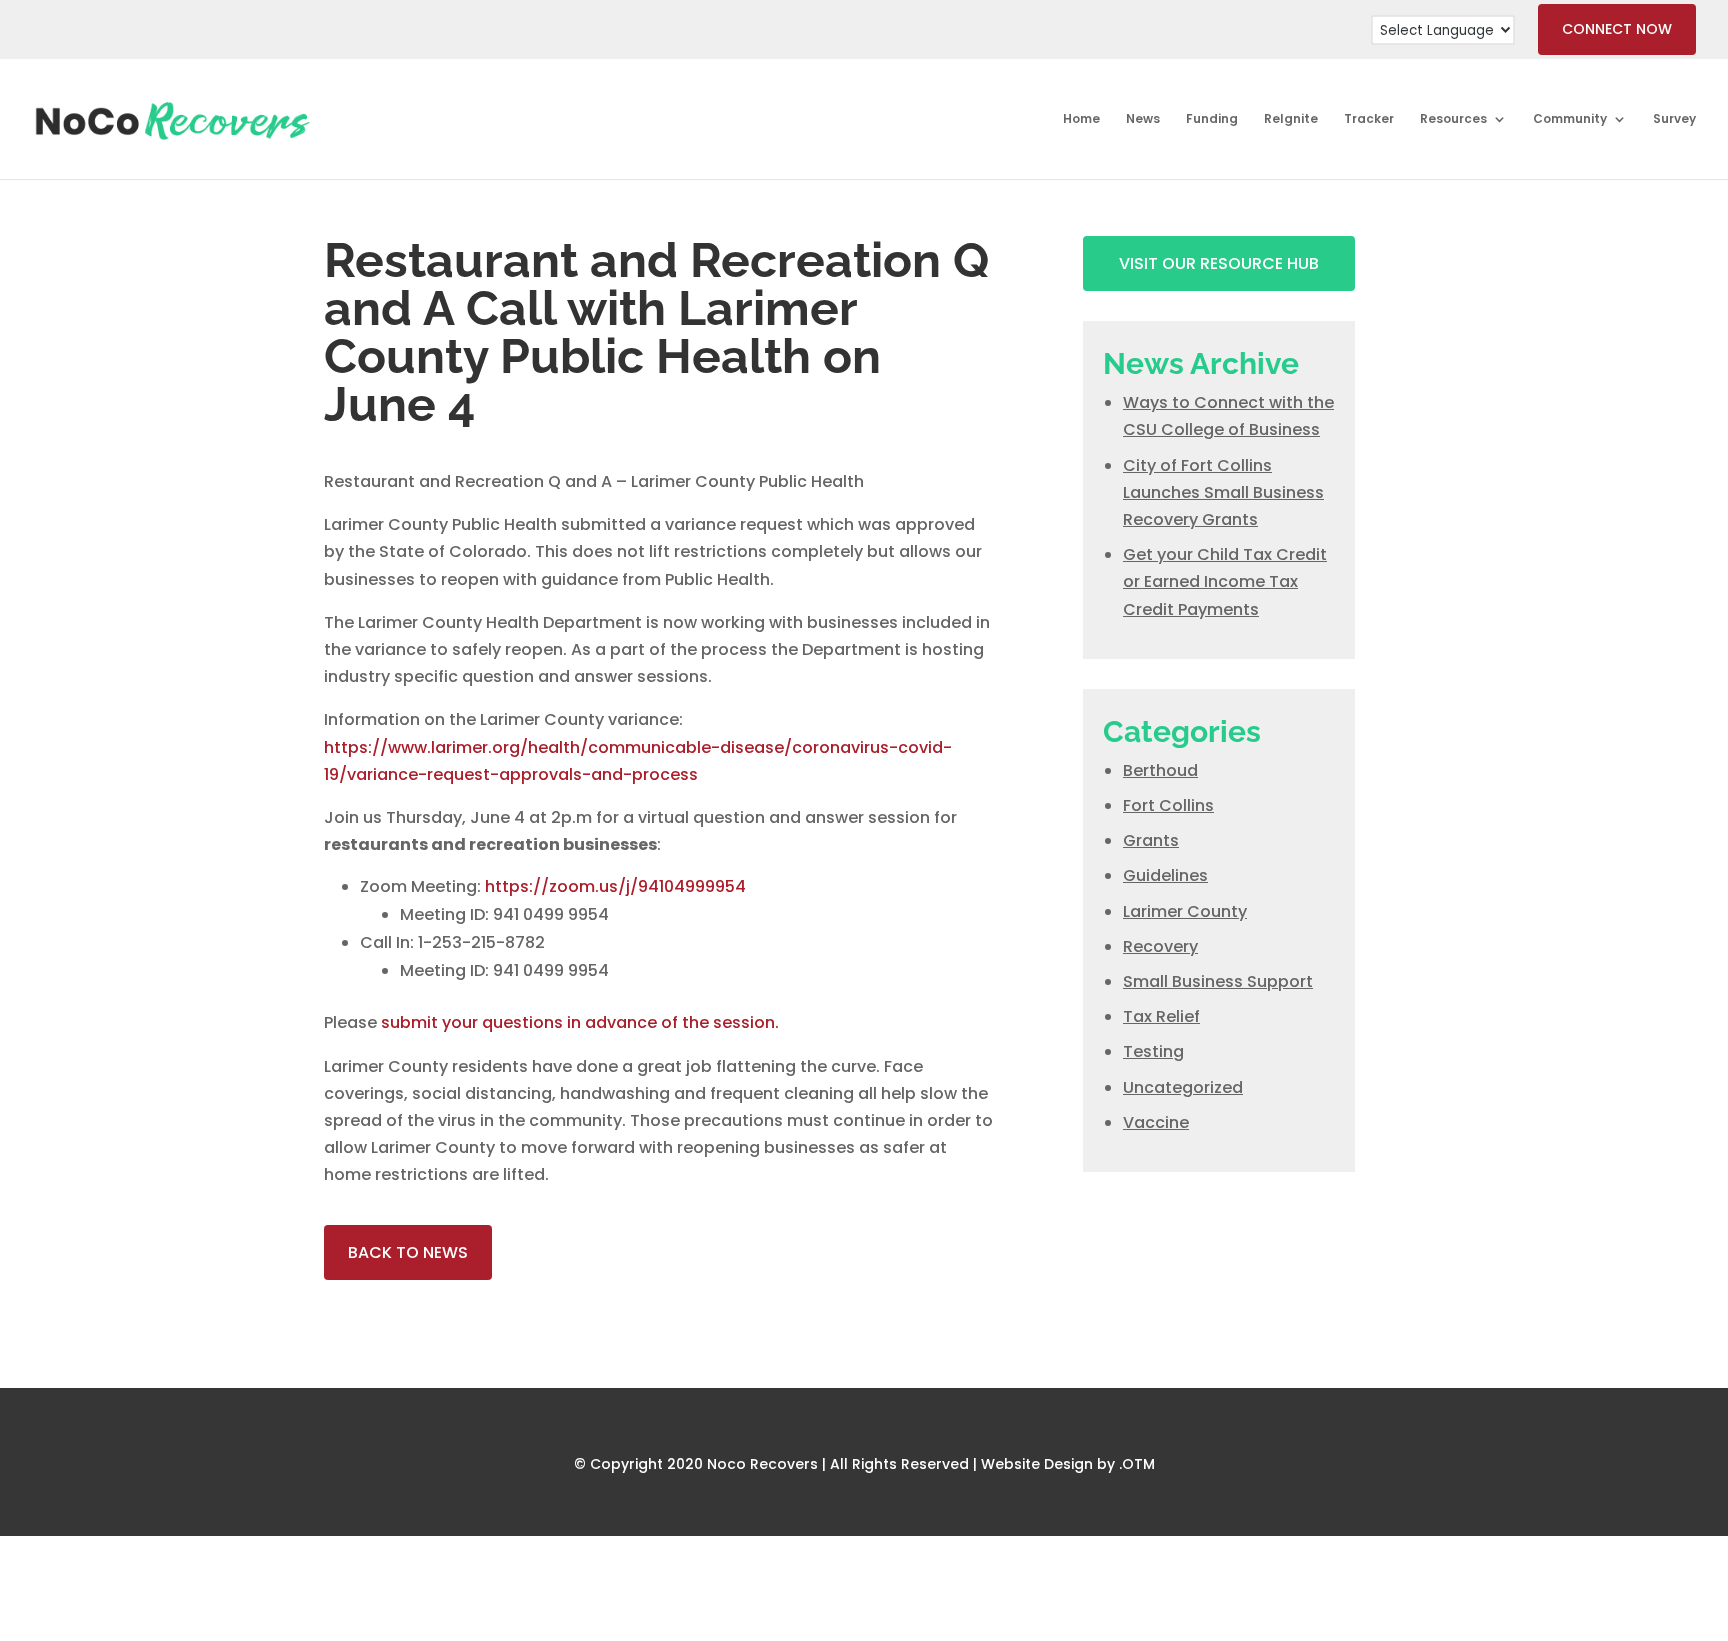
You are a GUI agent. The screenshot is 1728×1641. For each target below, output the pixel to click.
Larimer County (1185, 911)
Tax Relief (1161, 1016)
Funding (1212, 119)
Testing (1153, 1051)
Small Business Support (1218, 981)
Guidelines (1165, 875)
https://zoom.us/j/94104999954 (615, 886)
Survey (1674, 119)
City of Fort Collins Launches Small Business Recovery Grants (1223, 492)
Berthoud (1160, 770)
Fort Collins (1168, 805)
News (1143, 119)
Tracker (1369, 119)
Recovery (1160, 946)
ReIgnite (1291, 119)
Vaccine (1156, 1122)
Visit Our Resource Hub (1219, 263)
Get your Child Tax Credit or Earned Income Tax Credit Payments (1225, 581)
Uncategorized (1183, 1087)
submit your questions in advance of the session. (580, 1022)
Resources (1453, 119)
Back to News (408, 1252)
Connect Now (1617, 29)
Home (1081, 119)
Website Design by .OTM (1068, 1464)
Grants (1151, 840)
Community (1570, 119)
